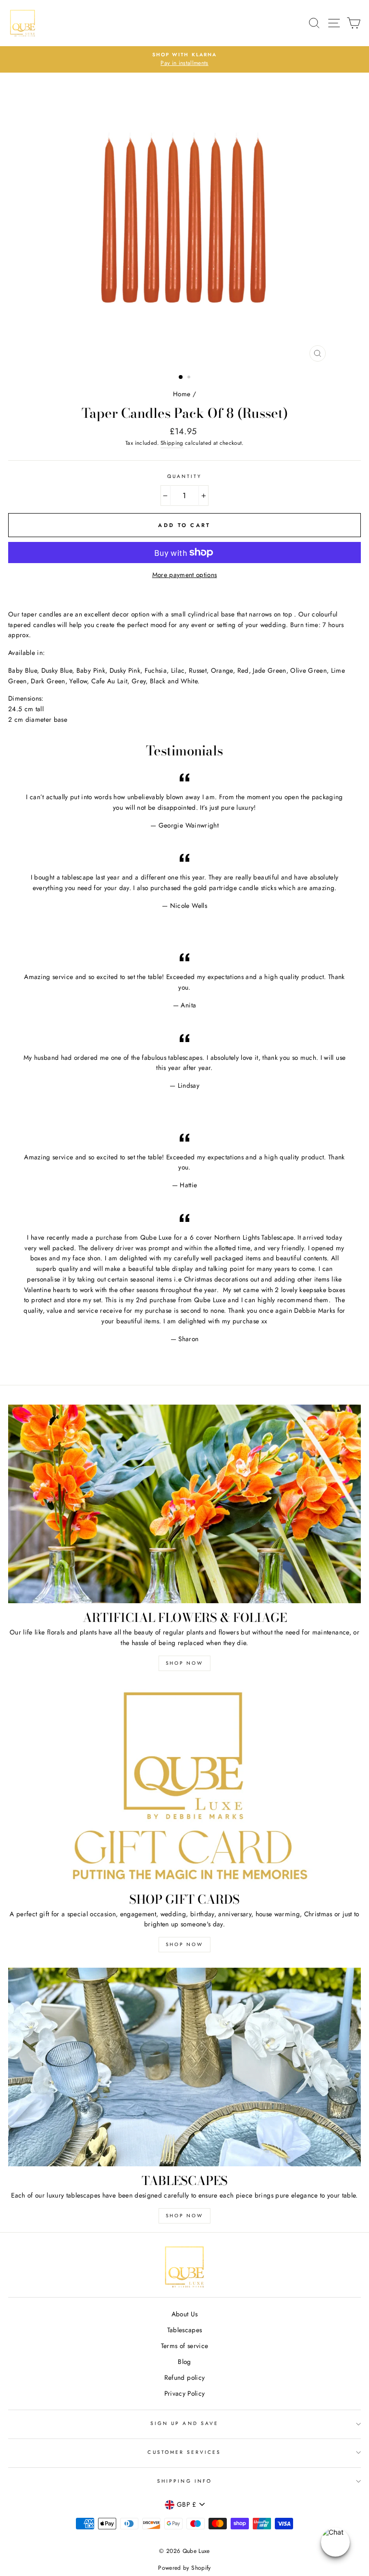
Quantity (184, 476)
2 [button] (190, 378)
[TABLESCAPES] (184, 2067)
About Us (185, 2314)
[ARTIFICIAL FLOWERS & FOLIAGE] (184, 1504)
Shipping (172, 443)
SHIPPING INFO (184, 2481)
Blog (184, 2362)
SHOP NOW (184, 1663)
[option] (185, 220)
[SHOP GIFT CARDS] (184, 1786)
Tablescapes (185, 2330)
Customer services (184, 2452)
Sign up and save (184, 2423)
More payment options (185, 575)
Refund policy (184, 2377)
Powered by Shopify (184, 2568)
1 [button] (181, 377)
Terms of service (184, 2346)
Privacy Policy (185, 2393)
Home (182, 394)
